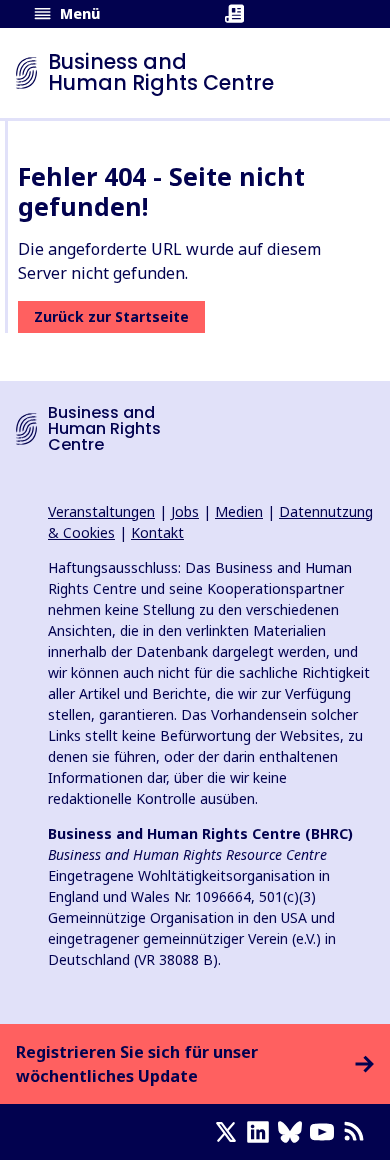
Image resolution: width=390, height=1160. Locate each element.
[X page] (230, 1132)
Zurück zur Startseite (111, 316)
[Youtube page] (326, 1132)
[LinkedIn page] (262, 1132)
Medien (239, 511)
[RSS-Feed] (358, 1132)
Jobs (185, 511)
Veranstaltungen (101, 511)
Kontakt (157, 532)
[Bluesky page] (294, 1132)
